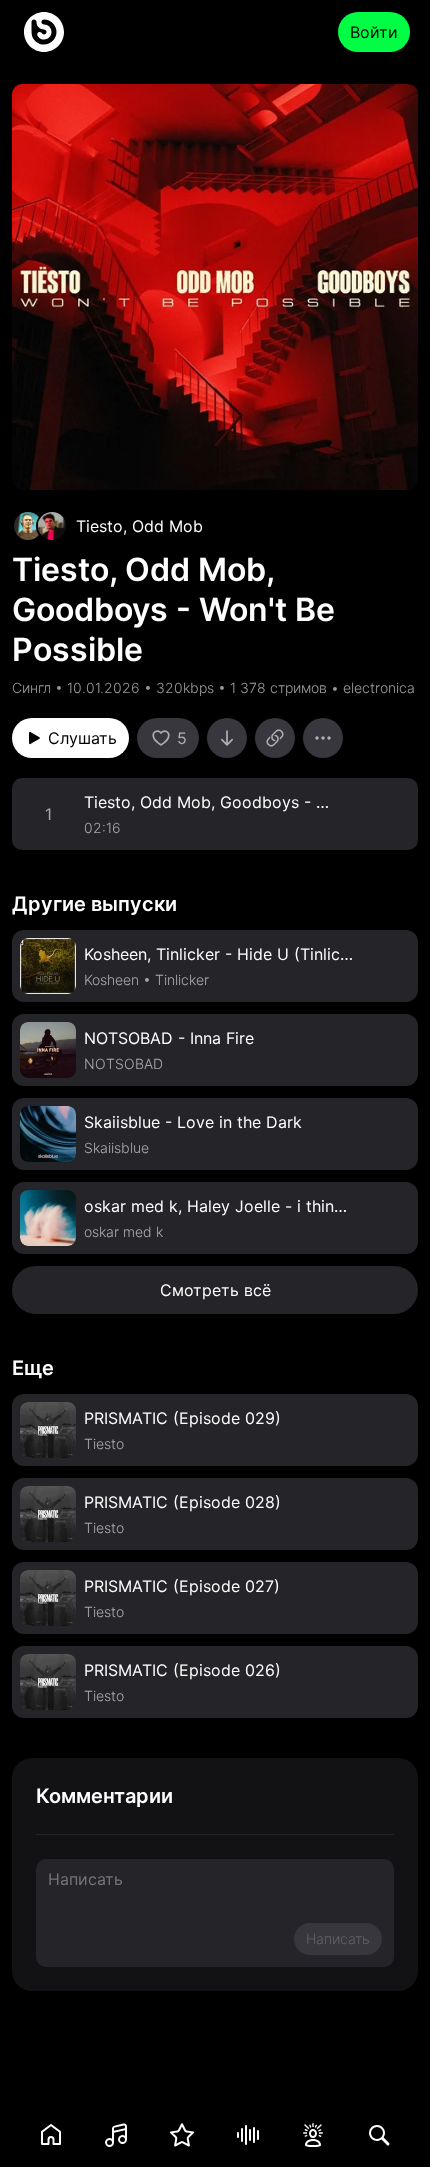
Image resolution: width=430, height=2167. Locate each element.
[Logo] (44, 32)
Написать (338, 1938)
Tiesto (99, 526)
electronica (379, 687)
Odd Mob (167, 526)
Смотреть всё (215, 1290)
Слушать (82, 738)
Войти (374, 32)
